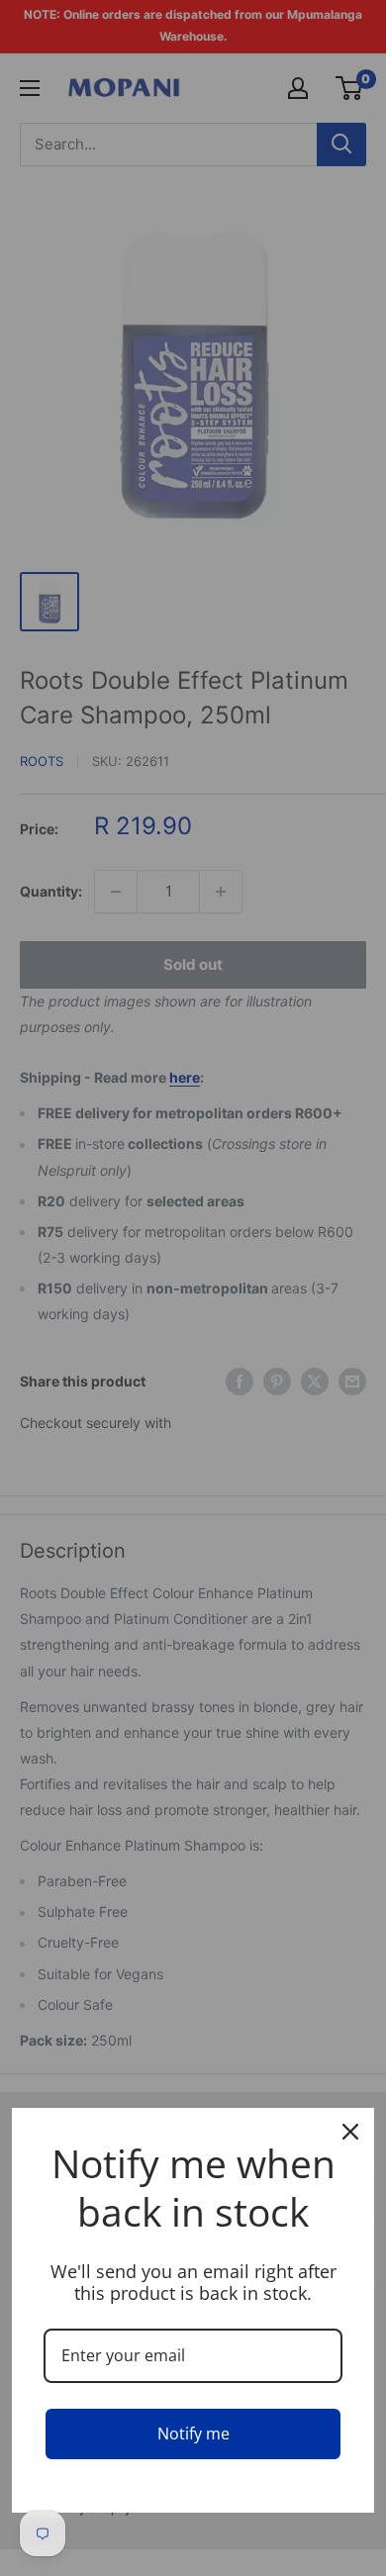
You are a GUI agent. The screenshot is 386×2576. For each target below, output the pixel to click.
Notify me (193, 2433)
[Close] (350, 2132)
